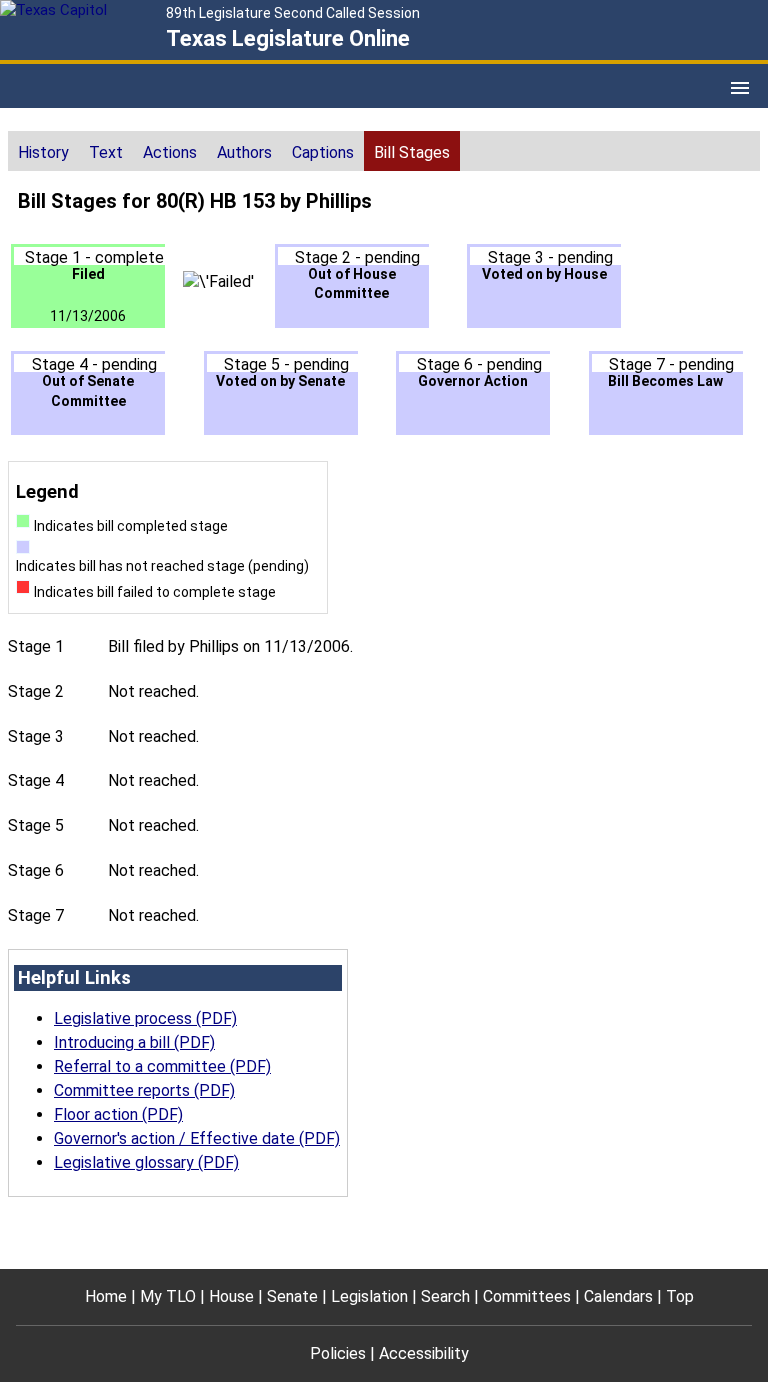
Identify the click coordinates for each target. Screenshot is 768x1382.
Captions (323, 152)
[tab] (43, 151)
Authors (244, 152)
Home (106, 1296)
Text (106, 152)
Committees (527, 1296)
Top (680, 1296)
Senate (292, 1296)
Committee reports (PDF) (144, 1090)
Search (445, 1296)
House (231, 1296)
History (43, 152)
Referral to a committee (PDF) (162, 1066)
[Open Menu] (740, 88)
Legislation (369, 1296)
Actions (170, 152)
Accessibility (424, 1353)
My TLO (168, 1296)
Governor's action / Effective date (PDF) (197, 1138)
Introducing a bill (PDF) (134, 1042)
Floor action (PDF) (118, 1114)
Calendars (618, 1296)
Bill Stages (412, 152)
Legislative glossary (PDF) (146, 1162)
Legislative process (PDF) (145, 1018)
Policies (338, 1353)
